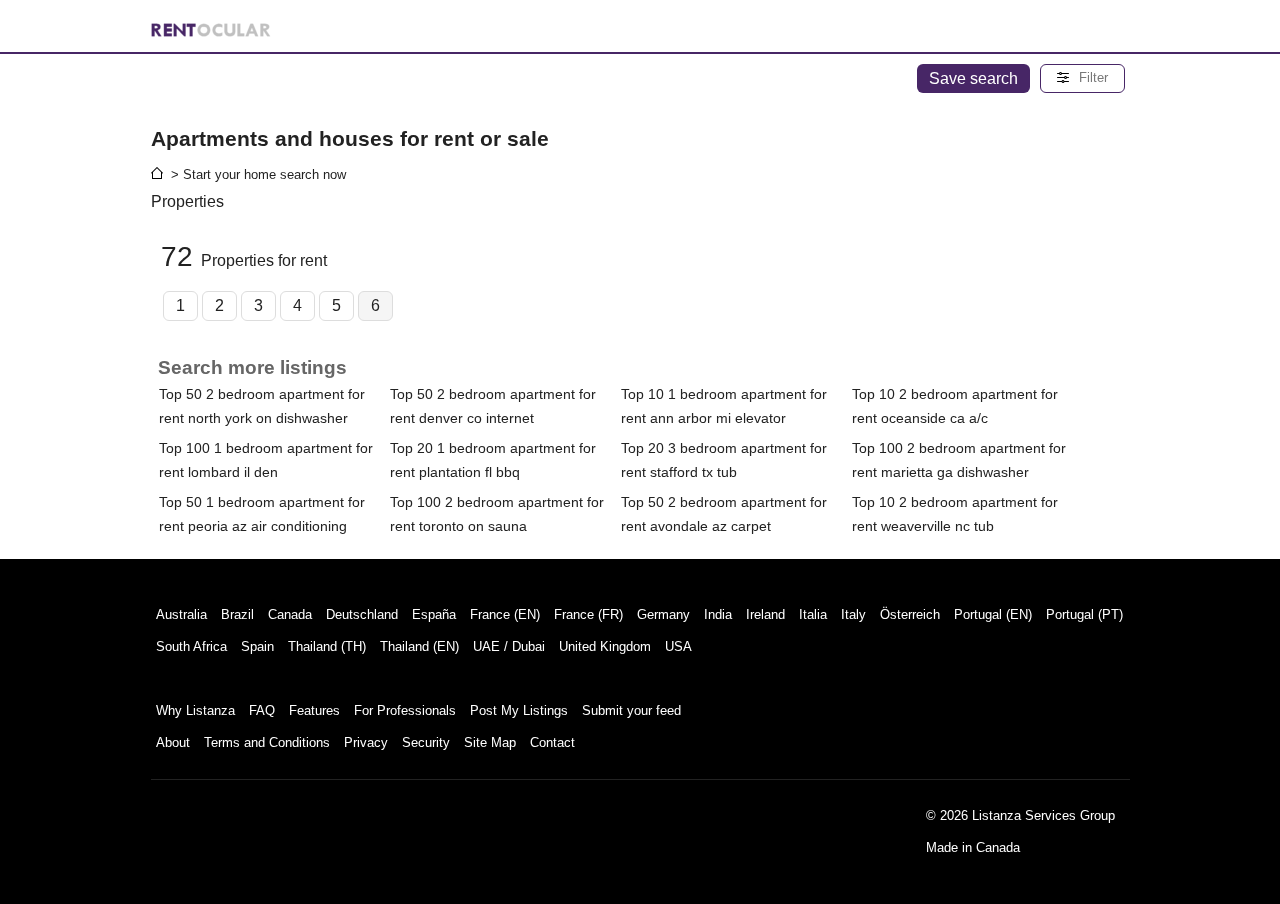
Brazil (237, 614)
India (718, 614)
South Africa (191, 646)
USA (678, 646)
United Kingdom (605, 646)
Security (426, 742)
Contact (552, 742)
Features (314, 710)
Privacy (366, 742)
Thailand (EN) (419, 646)
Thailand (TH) (327, 646)
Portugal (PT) (1084, 614)
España (434, 614)
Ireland (765, 614)
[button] (1082, 78)
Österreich (910, 614)
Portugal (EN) (993, 614)
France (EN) (505, 614)
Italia (813, 614)
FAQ (262, 710)
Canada (290, 614)
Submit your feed (631, 710)
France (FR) (588, 614)
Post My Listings (519, 710)
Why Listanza (195, 710)
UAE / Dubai (509, 646)
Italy (853, 614)
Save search (973, 78)
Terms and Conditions (267, 742)
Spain (257, 646)
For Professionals (405, 710)
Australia (181, 614)
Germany (663, 614)
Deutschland (362, 614)
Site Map (490, 742)
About (173, 742)
